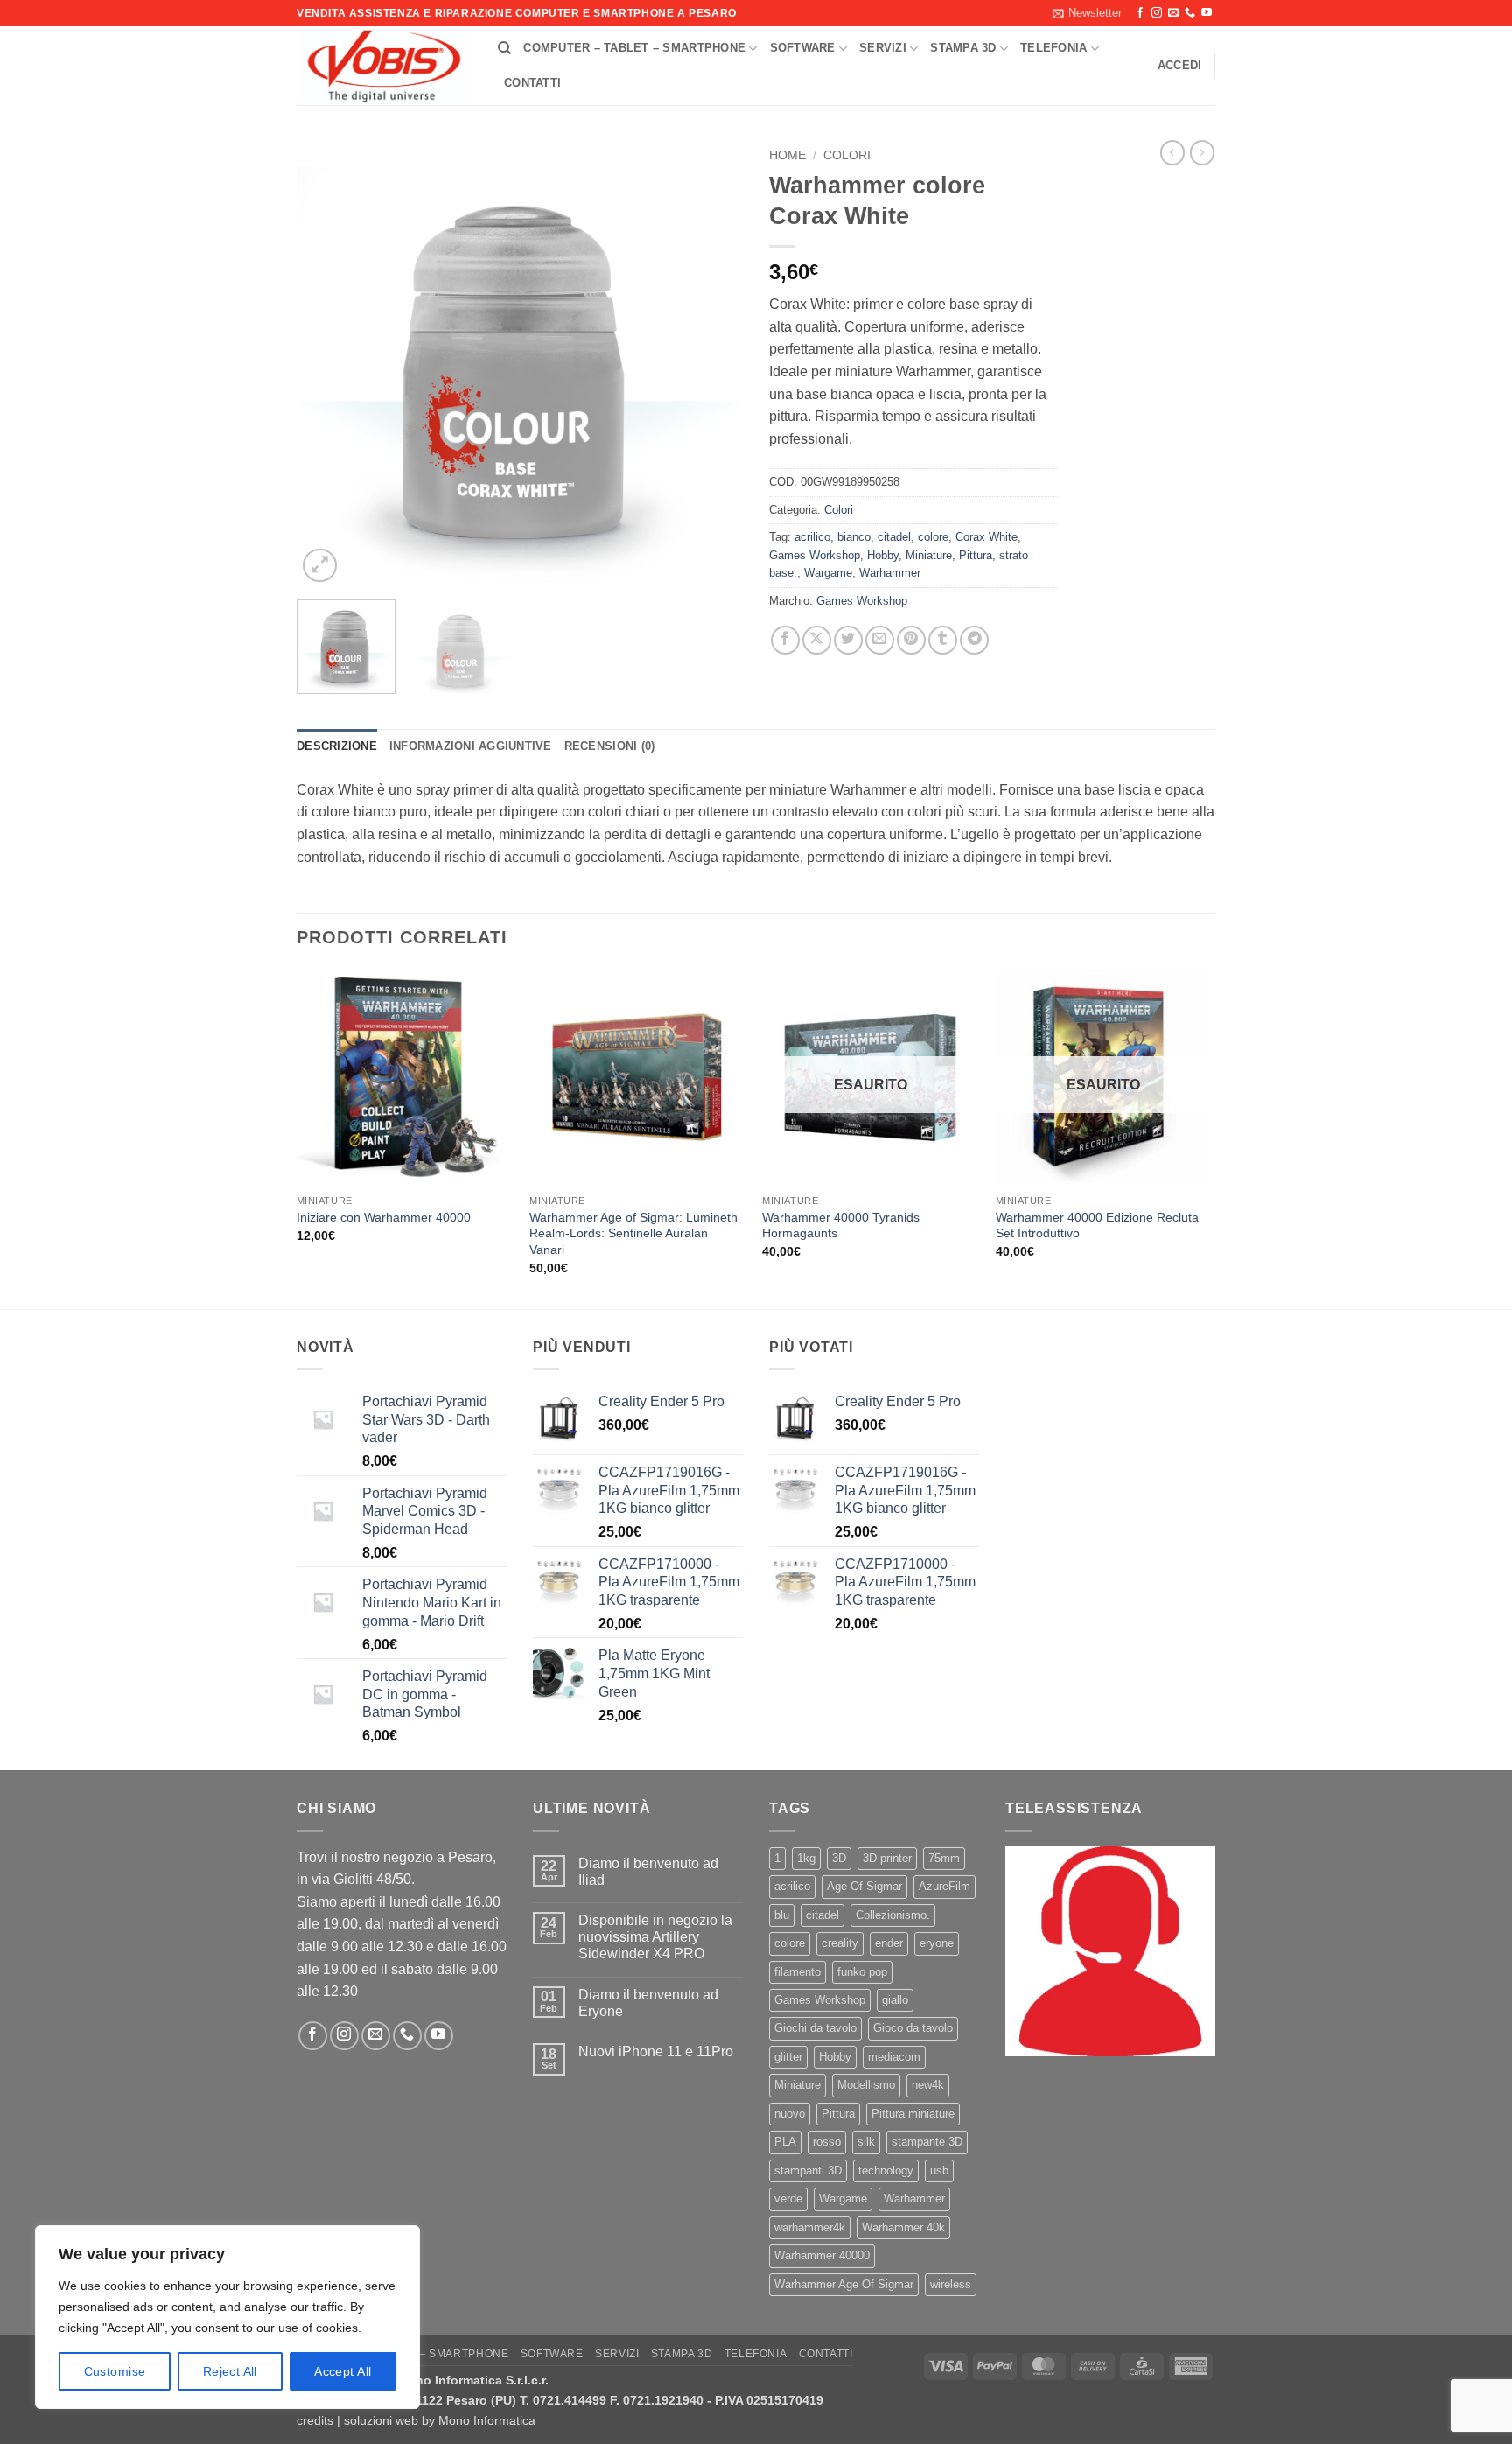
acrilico (812, 537)
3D (839, 1858)
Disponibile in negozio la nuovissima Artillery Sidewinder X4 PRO (655, 1937)
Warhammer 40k (903, 2227)
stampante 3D (927, 2142)
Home (787, 155)
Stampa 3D (963, 48)
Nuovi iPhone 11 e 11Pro (656, 2052)
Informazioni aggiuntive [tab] (471, 746)
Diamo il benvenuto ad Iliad (648, 1872)
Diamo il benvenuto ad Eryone (648, 2003)
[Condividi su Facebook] (785, 640)
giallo (895, 2000)
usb (939, 2171)
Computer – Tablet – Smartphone (634, 48)
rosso (827, 2142)
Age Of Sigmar (864, 1886)
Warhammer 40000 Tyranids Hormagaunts (841, 1226)
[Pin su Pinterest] (911, 640)
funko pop (862, 1972)
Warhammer (890, 573)
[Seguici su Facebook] (1140, 13)
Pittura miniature (913, 2114)
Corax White (987, 537)
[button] (1087, 13)
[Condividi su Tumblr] (943, 640)
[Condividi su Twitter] (848, 640)
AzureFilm (945, 1886)
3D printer (887, 1858)
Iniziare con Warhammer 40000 (384, 1217)
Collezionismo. (893, 1915)
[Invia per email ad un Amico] (880, 640)
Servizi (883, 48)
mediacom (894, 2057)
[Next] (712, 363)
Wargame (828, 573)
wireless (951, 2284)
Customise (115, 2371)
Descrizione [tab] (337, 746)
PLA (785, 2142)
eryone (937, 1943)
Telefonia (1053, 48)
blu (782, 1915)
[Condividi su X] (817, 640)
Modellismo (866, 2085)
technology (886, 2171)
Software (803, 48)
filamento (798, 1972)
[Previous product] (1202, 152)
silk (866, 2142)
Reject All (230, 2371)
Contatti (532, 83)
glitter (788, 2057)
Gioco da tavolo (913, 2028)
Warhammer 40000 (822, 2255)
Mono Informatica (487, 2420)
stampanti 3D (808, 2171)
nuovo (790, 2114)
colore (933, 537)
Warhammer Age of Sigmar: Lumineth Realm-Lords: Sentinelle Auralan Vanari (633, 1233)
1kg (806, 1858)
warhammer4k (810, 2227)
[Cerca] (504, 48)
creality (840, 1943)
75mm (944, 1858)
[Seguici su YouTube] (1207, 13)
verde (788, 2199)
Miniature (929, 555)
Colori (847, 155)
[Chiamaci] (1190, 13)
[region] (227, 2317)
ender (889, 1943)
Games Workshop (815, 555)
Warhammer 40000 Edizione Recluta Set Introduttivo (1097, 1226)
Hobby (883, 555)
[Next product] (1172, 152)
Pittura (976, 555)
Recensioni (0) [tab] (610, 746)
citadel (894, 537)
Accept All (343, 2371)
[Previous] (327, 363)
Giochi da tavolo (815, 2028)
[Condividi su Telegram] (974, 640)
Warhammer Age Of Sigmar (844, 2284)
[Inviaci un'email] (1173, 13)
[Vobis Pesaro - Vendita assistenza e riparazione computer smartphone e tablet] (384, 67)
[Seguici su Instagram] (1157, 13)
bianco (854, 537)
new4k (928, 2085)
